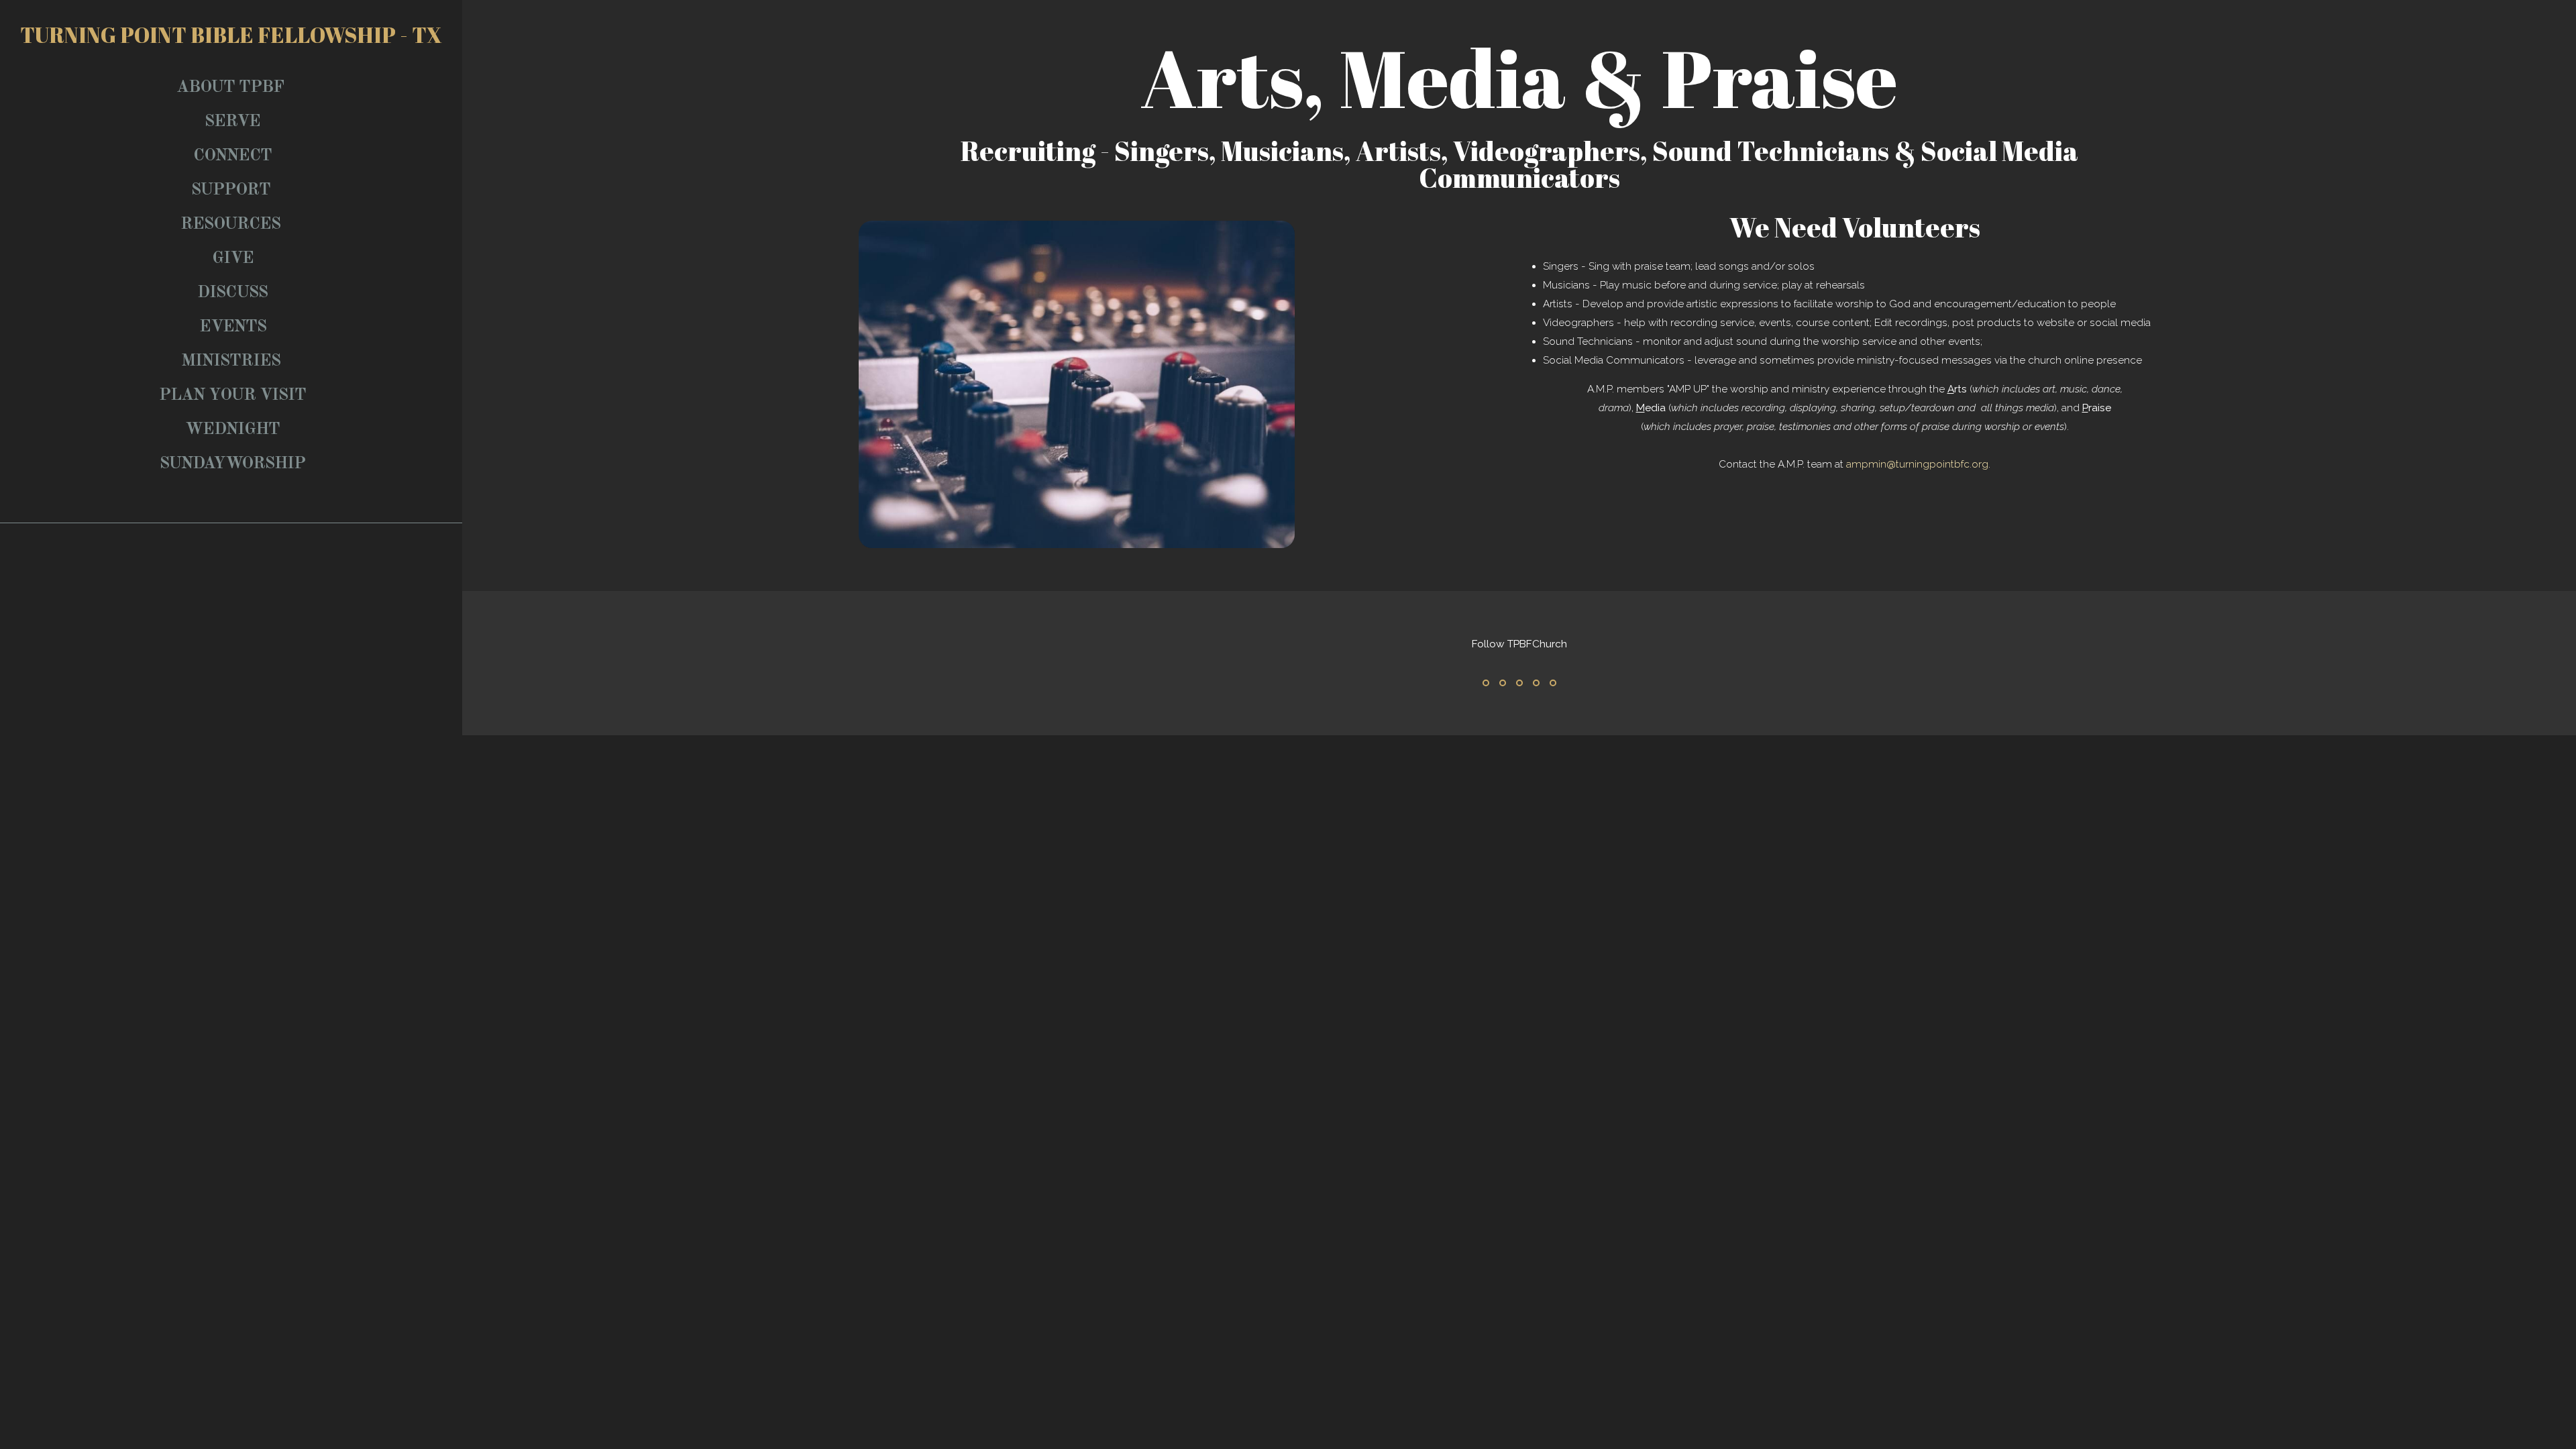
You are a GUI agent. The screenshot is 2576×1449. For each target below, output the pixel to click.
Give (233, 259)
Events (233, 327)
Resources (232, 224)
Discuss (232, 293)
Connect (232, 156)
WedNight (232, 430)
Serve (232, 122)
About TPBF (232, 88)
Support (233, 190)
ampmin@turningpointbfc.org (1917, 464)
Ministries (233, 361)
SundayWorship (232, 464)
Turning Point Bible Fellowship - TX (231, 35)
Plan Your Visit (232, 395)
